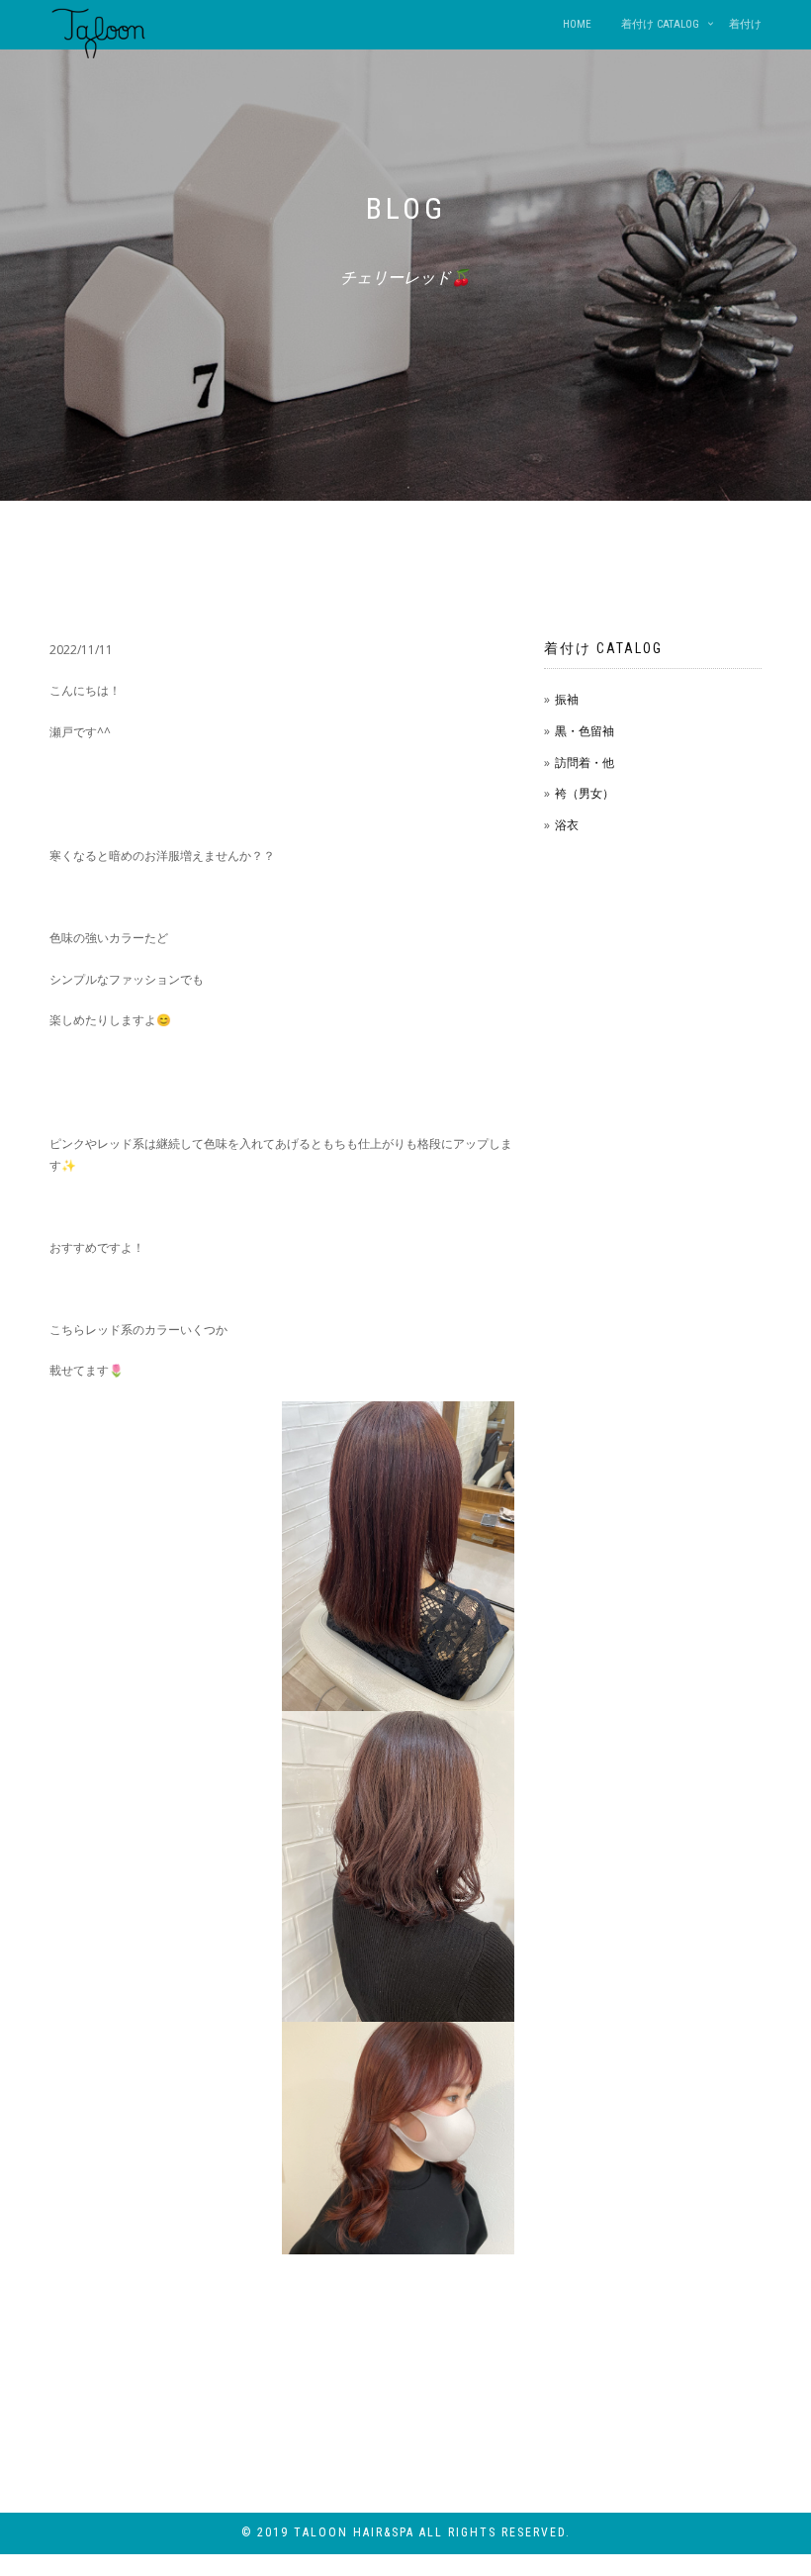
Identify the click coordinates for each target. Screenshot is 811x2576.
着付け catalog (660, 24)
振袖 (567, 699)
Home (577, 24)
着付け (745, 24)
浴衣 (567, 825)
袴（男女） (585, 793)
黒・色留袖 (585, 731)
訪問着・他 (585, 763)
